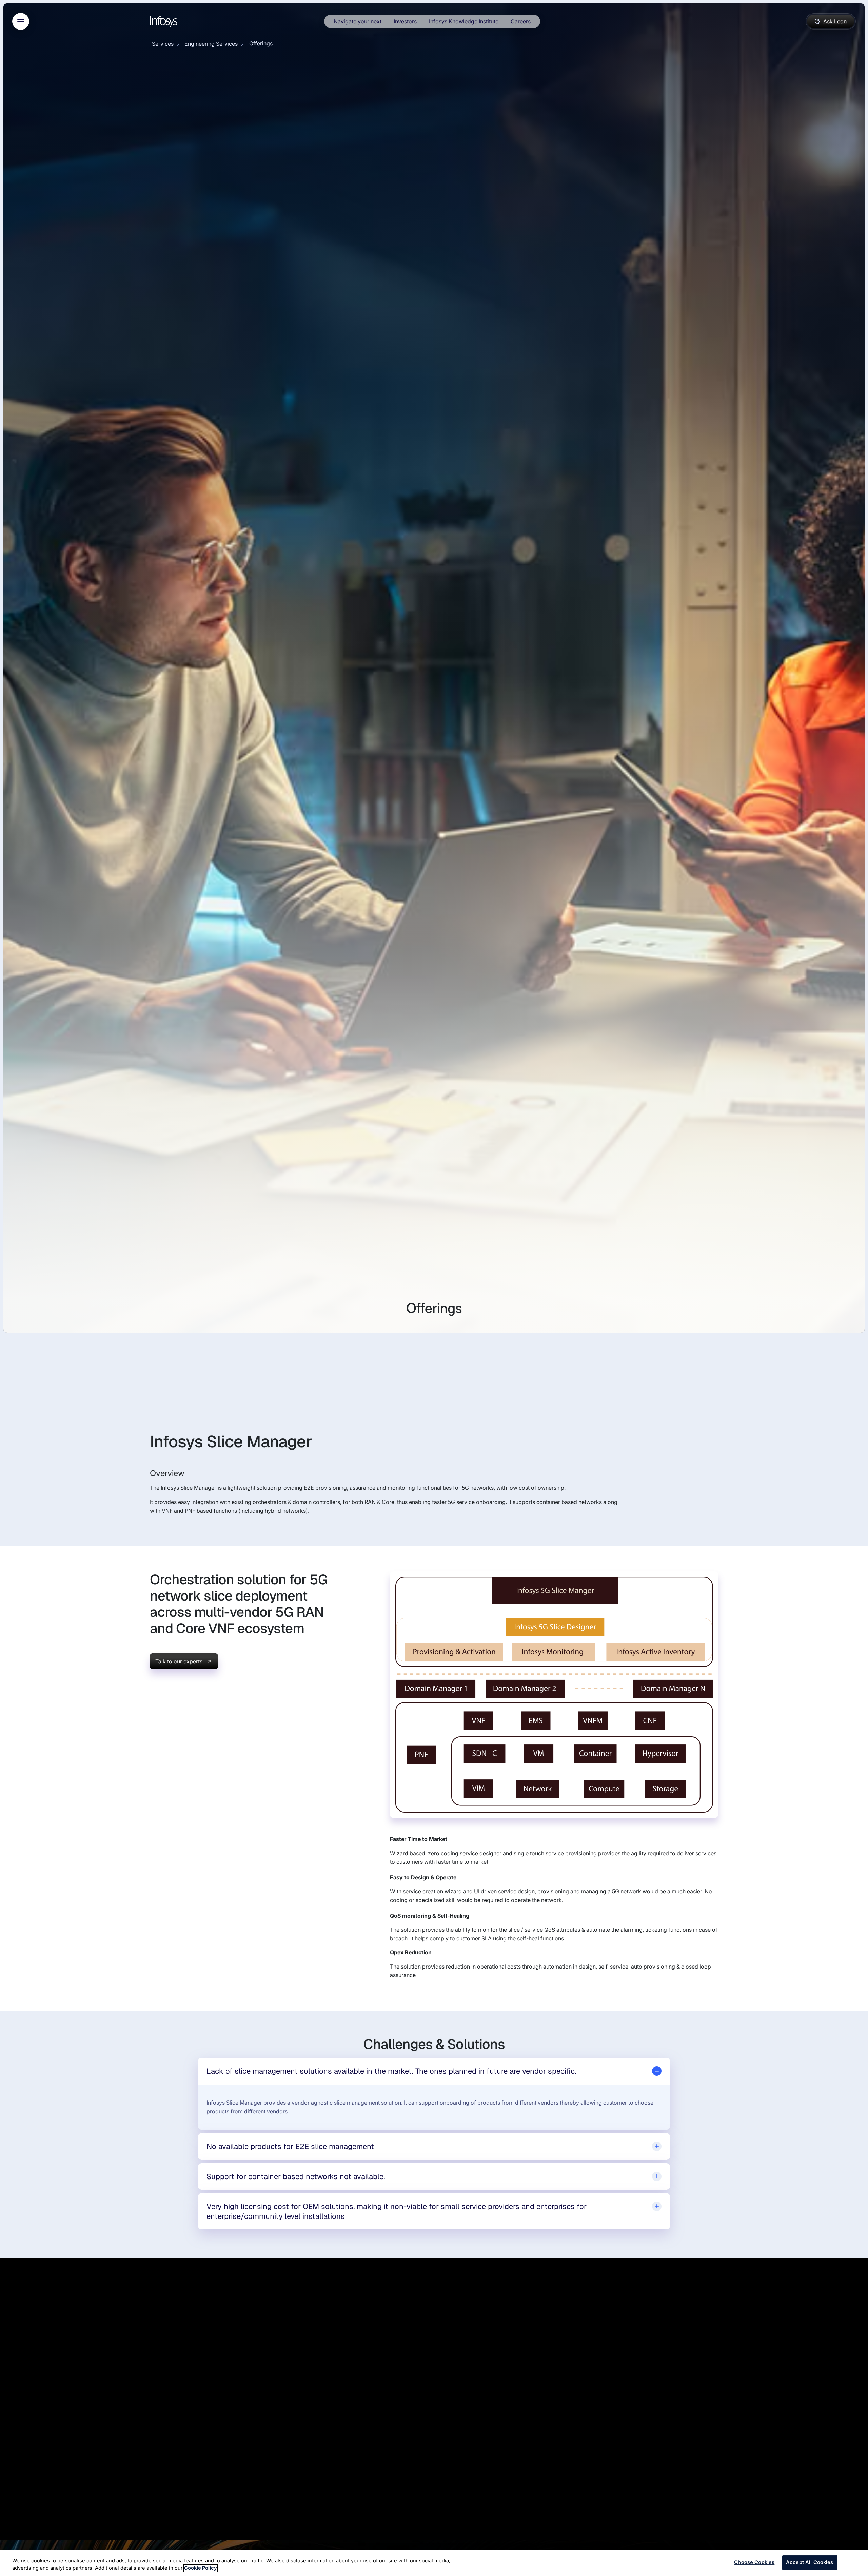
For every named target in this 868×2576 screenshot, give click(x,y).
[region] (434, 2563)
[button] (415, 2507)
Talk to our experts (179, 1661)
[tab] (434, 2071)
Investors (405, 21)
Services (163, 44)
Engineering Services (211, 44)
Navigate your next (358, 21)
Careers (521, 21)
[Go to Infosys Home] (165, 22)
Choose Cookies (754, 2562)
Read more (40, 2466)
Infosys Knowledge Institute (464, 21)
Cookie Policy (201, 2568)
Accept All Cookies (810, 2562)
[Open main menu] (21, 21)
